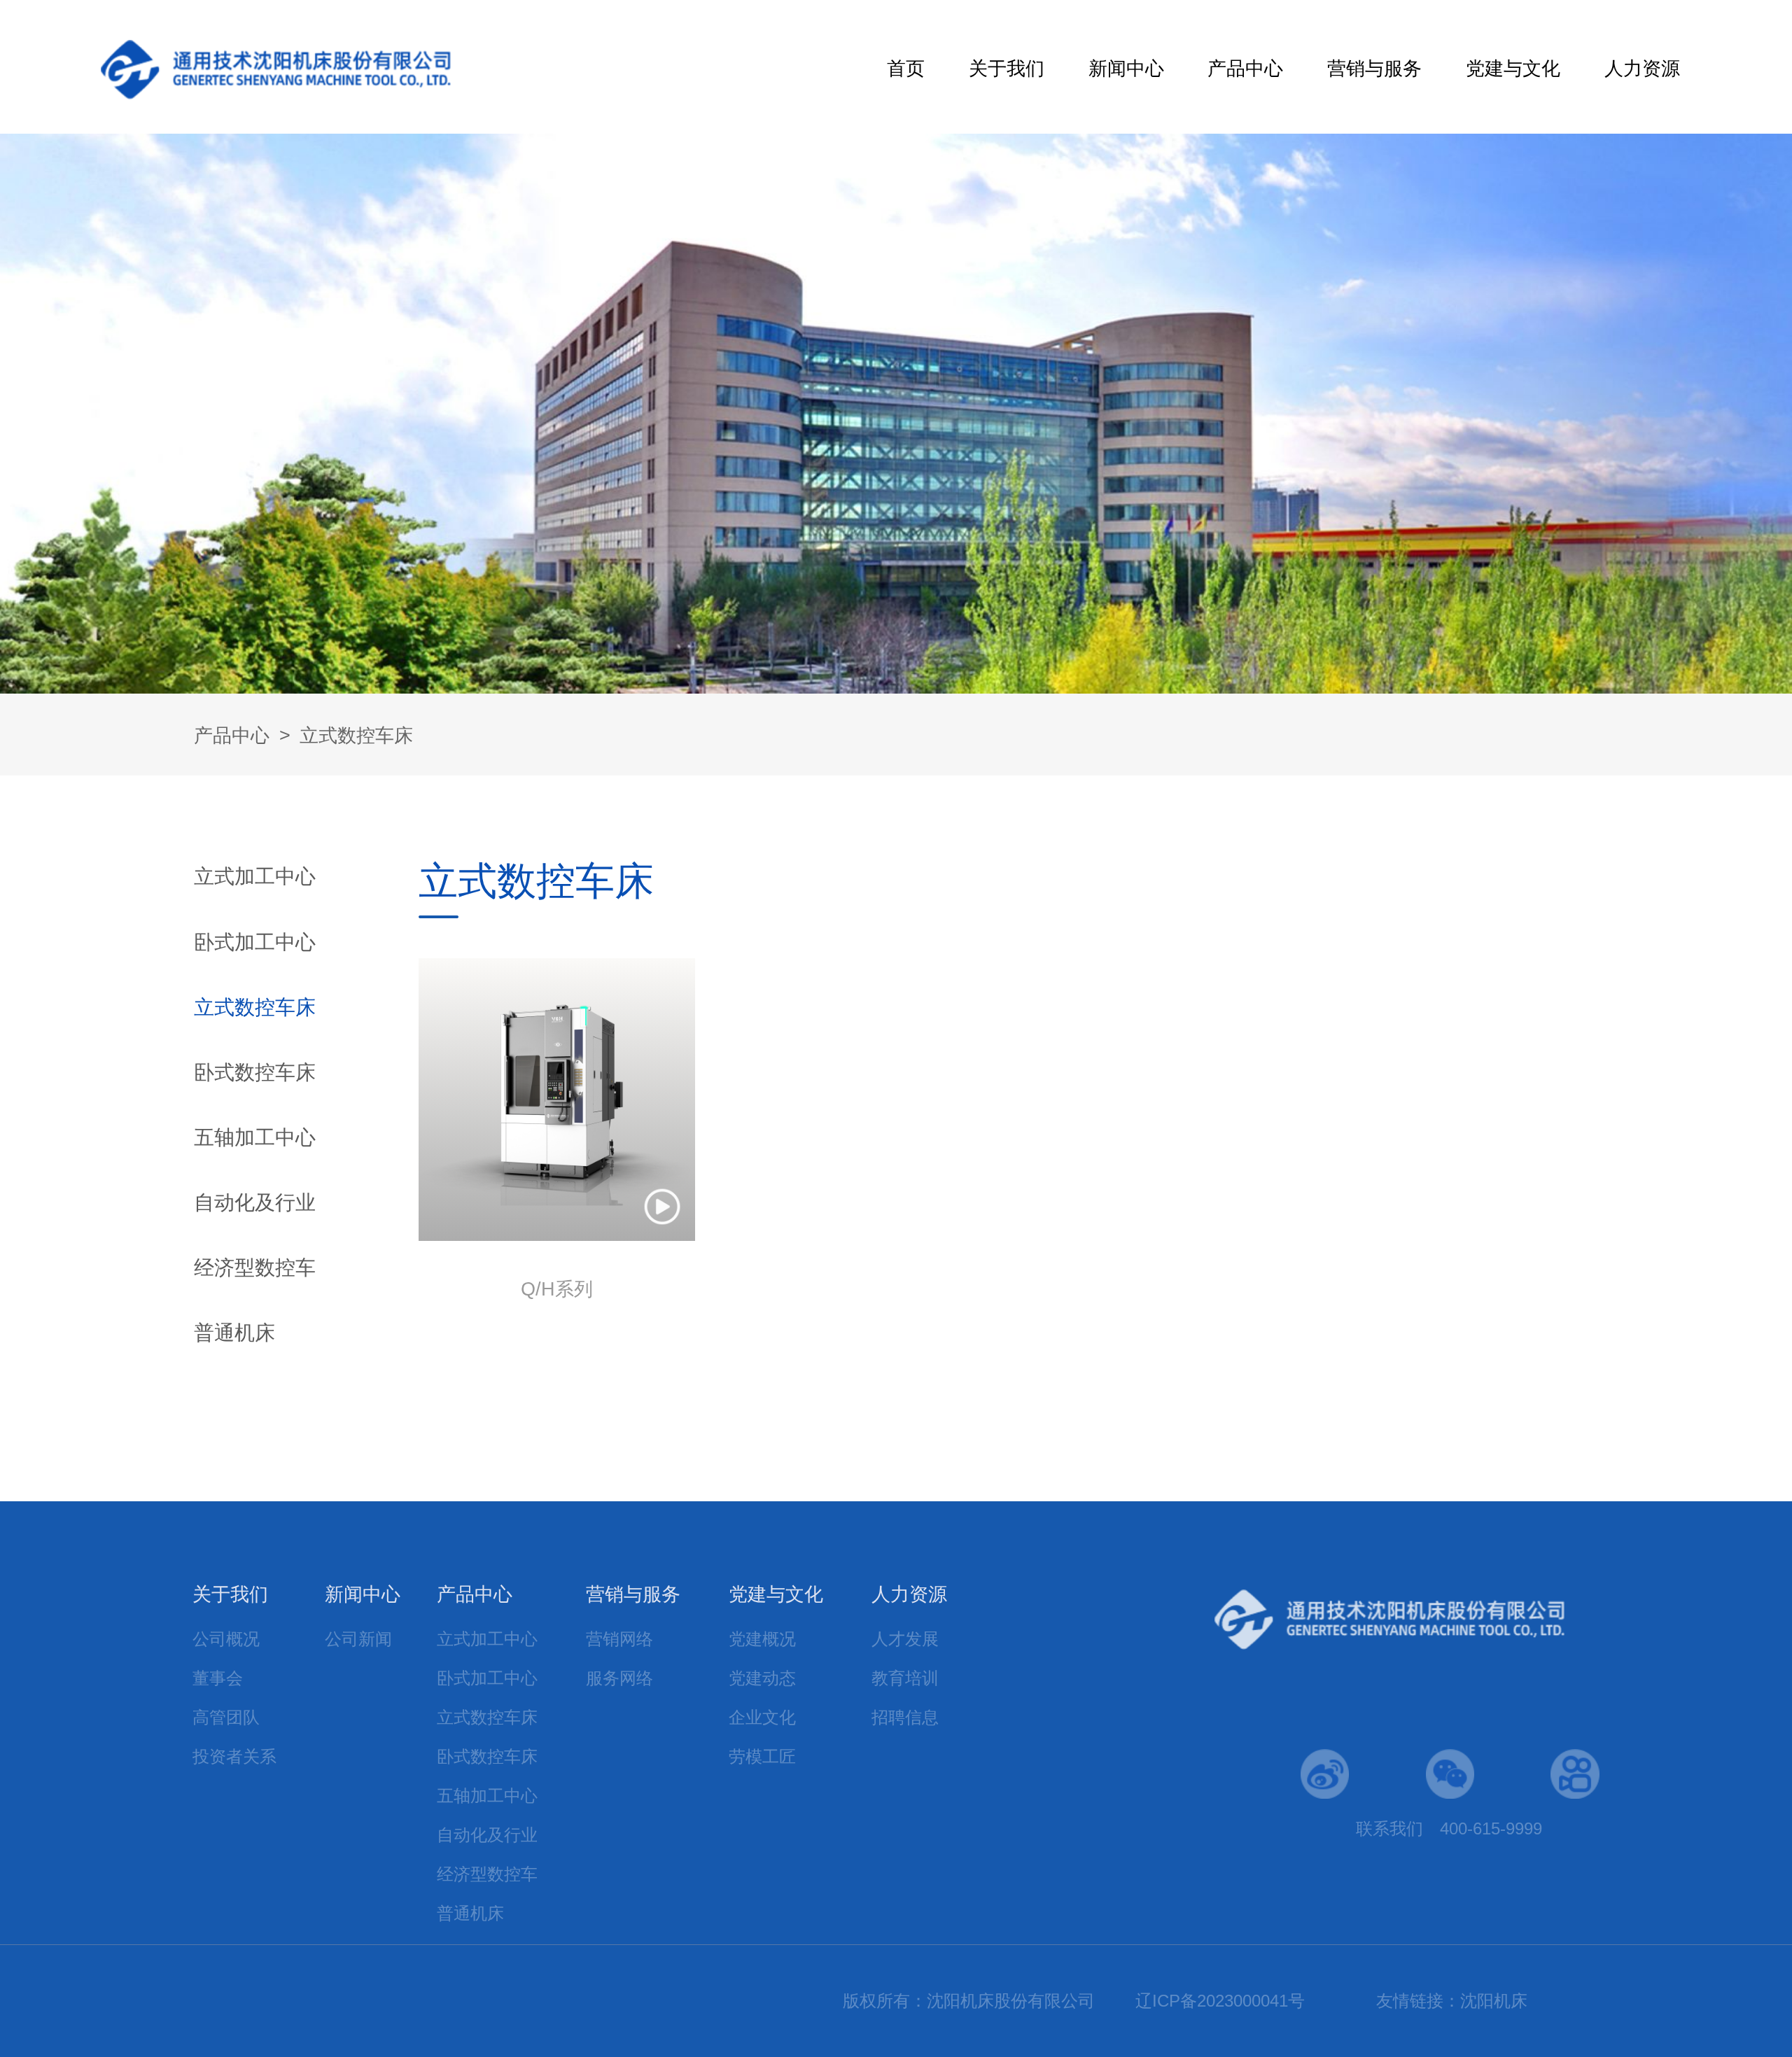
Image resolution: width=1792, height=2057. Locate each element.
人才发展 (905, 1639)
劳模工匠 (762, 1756)
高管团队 (226, 1717)
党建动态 (762, 1678)
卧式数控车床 (255, 1072)
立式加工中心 (255, 876)
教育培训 (905, 1678)
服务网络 (619, 1678)
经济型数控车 (255, 1267)
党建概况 (762, 1639)
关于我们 (1007, 69)
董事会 (218, 1678)
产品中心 (1245, 69)
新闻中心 (1126, 69)
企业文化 (762, 1717)
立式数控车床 (356, 736)
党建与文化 (1513, 69)
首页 (906, 69)
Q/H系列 (557, 1289)
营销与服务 (1374, 69)
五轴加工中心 (255, 1137)
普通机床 (234, 1332)
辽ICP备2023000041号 (1220, 2001)
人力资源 (1642, 69)
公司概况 (226, 1639)
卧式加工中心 (255, 942)
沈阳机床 (1494, 2001)
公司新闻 (358, 1639)
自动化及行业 (255, 1202)
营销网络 (619, 1639)
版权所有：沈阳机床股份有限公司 (971, 2001)
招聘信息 (905, 1717)
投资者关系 (234, 1756)
